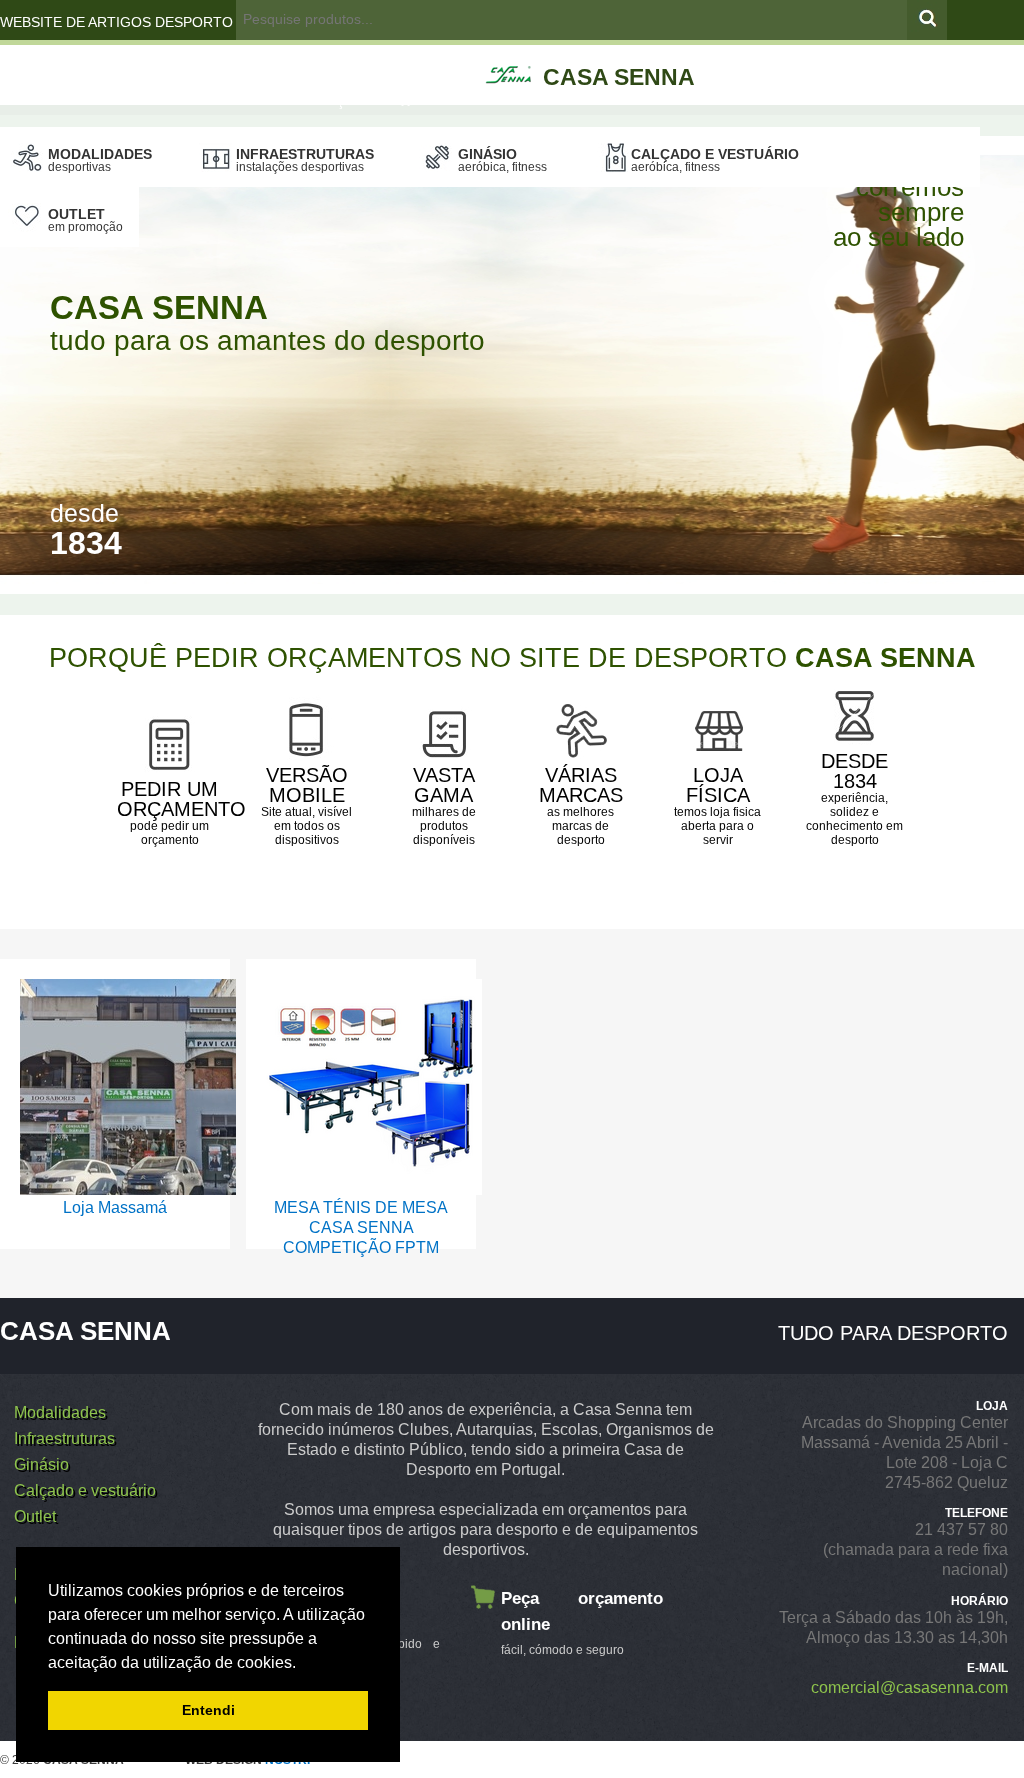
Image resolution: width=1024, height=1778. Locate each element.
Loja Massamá (115, 1207)
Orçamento (356, 100)
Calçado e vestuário (715, 160)
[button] (303, 1664)
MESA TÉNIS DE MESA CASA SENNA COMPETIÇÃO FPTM (361, 1227)
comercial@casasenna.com (909, 1687)
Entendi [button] (208, 1710)
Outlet (85, 220)
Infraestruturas (305, 160)
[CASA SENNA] (628, 52)
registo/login (306, 61)
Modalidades (100, 160)
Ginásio (502, 160)
